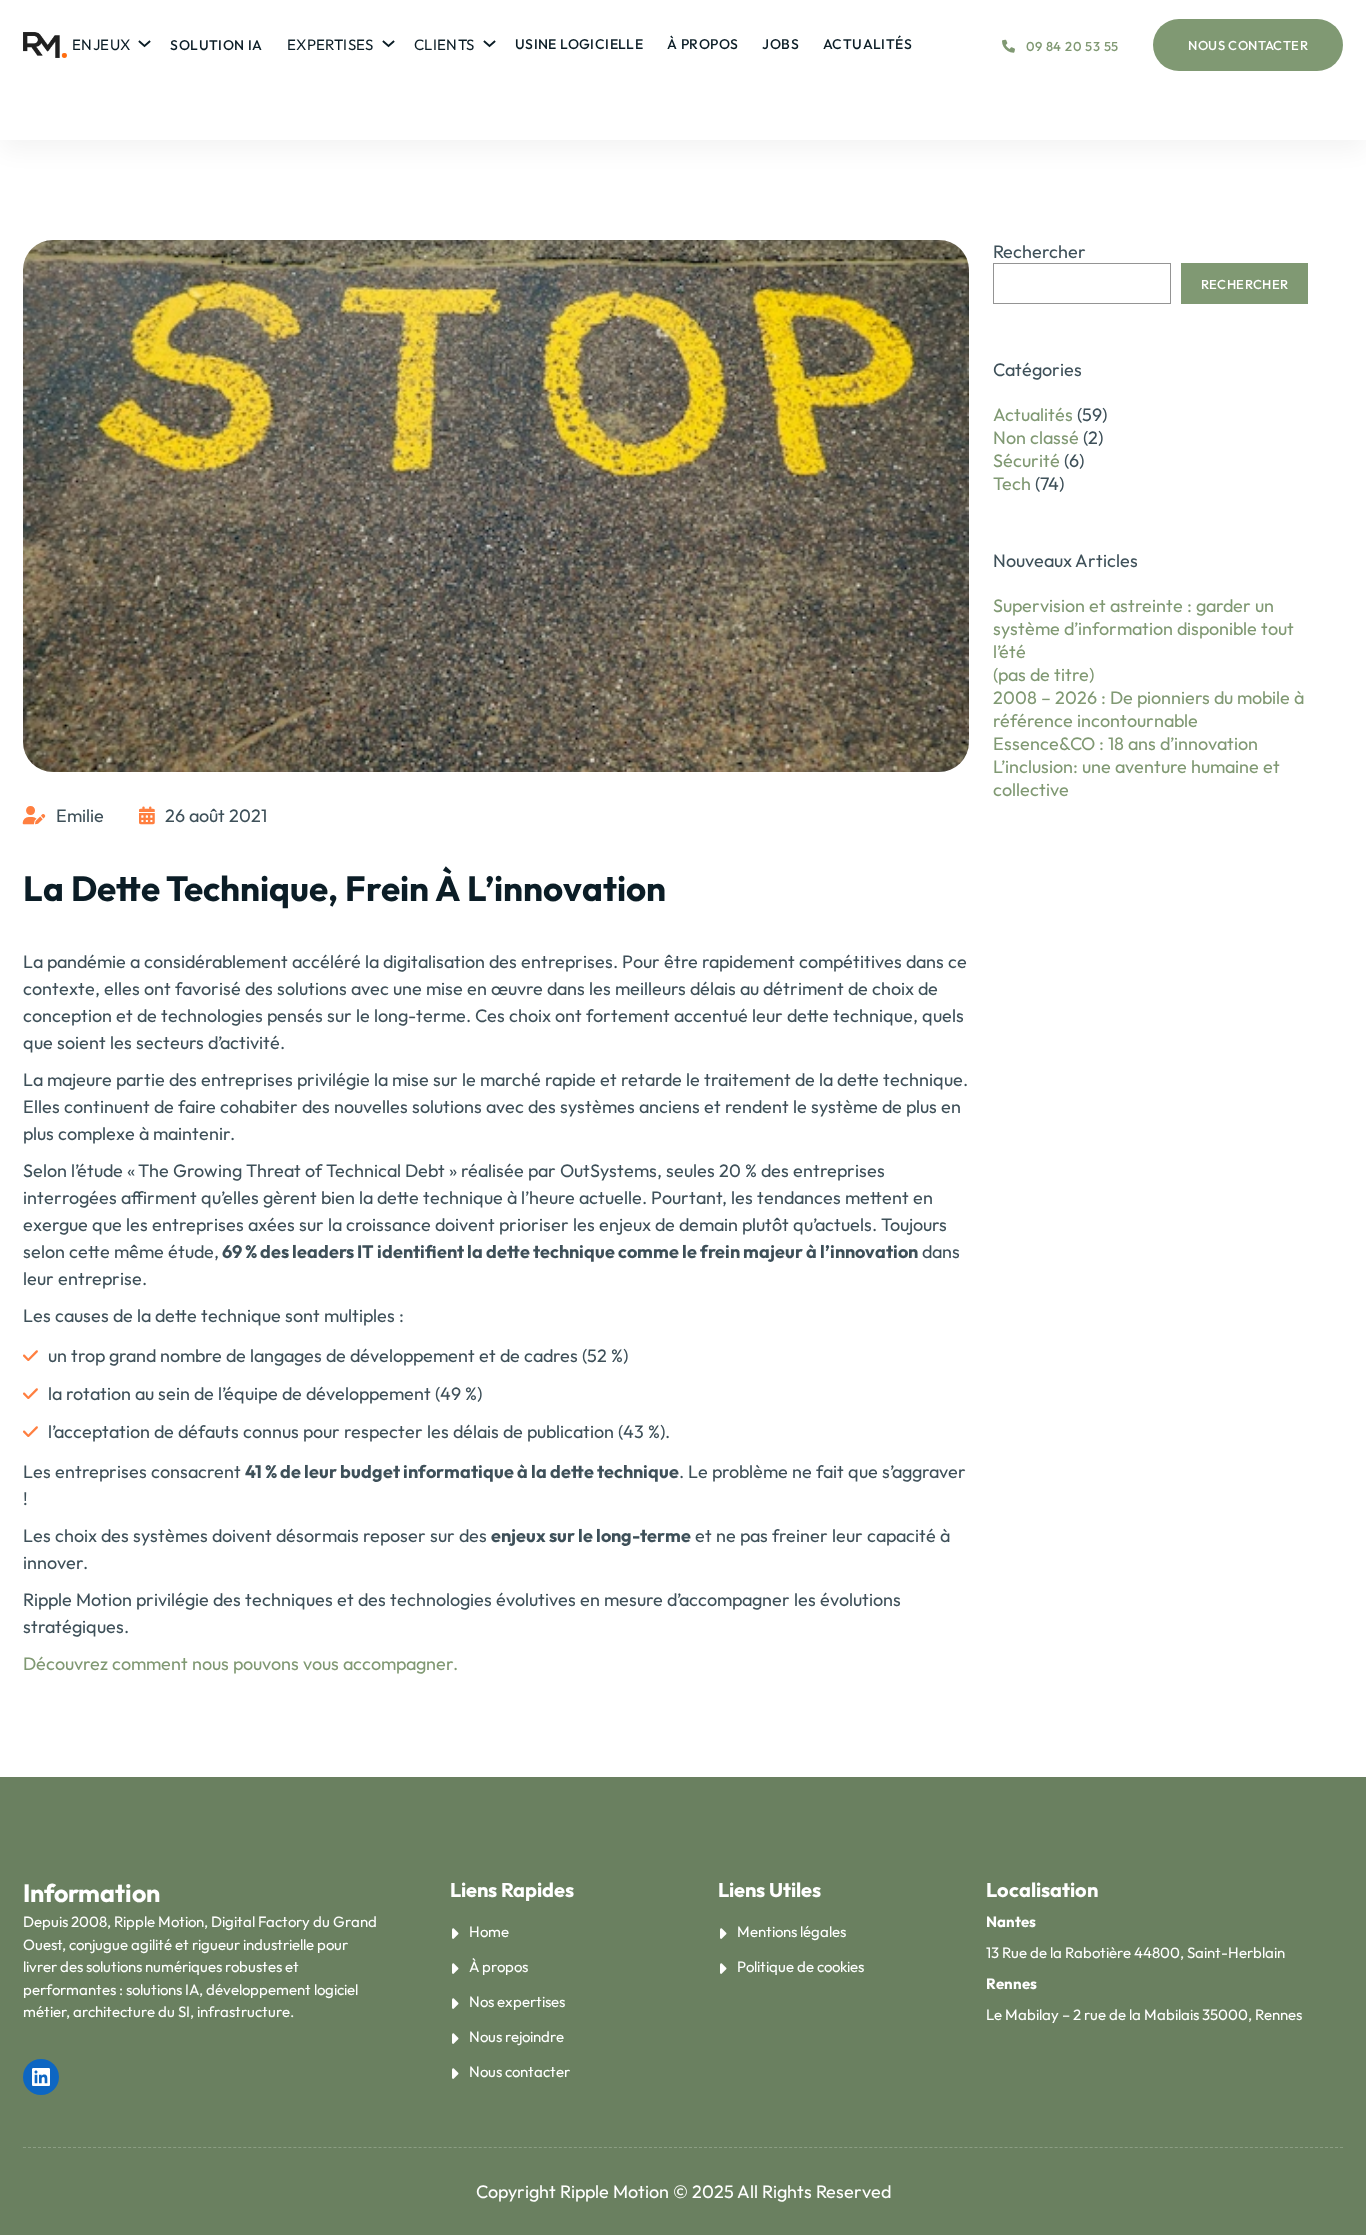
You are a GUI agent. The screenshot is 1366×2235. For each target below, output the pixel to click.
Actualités (1033, 414)
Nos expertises (517, 2001)
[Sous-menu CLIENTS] (486, 39)
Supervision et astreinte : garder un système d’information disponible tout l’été (1143, 628)
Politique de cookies (800, 1966)
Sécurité (1026, 460)
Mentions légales (791, 1931)
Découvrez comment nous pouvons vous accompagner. (240, 1663)
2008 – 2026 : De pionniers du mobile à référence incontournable (1148, 709)
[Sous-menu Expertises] (385, 39)
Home (489, 1931)
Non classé (1036, 437)
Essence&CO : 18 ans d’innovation (1125, 743)
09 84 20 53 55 (1072, 46)
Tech (1012, 483)
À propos (498, 1966)
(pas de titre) (1043, 674)
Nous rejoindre (516, 2036)
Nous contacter (1248, 45)
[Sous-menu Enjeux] (141, 39)
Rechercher (1039, 251)
